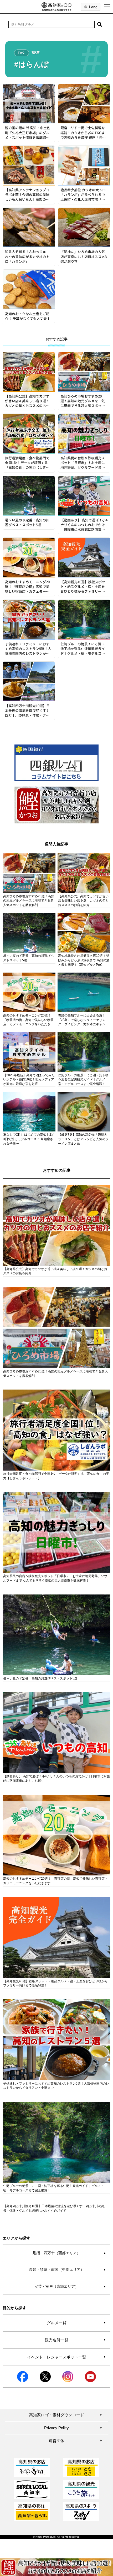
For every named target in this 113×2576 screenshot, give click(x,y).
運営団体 (75, 2441)
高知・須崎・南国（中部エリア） (67, 2270)
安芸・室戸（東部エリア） (70, 2286)
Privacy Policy (73, 2428)
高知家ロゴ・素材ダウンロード (66, 2415)
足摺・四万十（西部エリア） (69, 2253)
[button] (100, 24)
